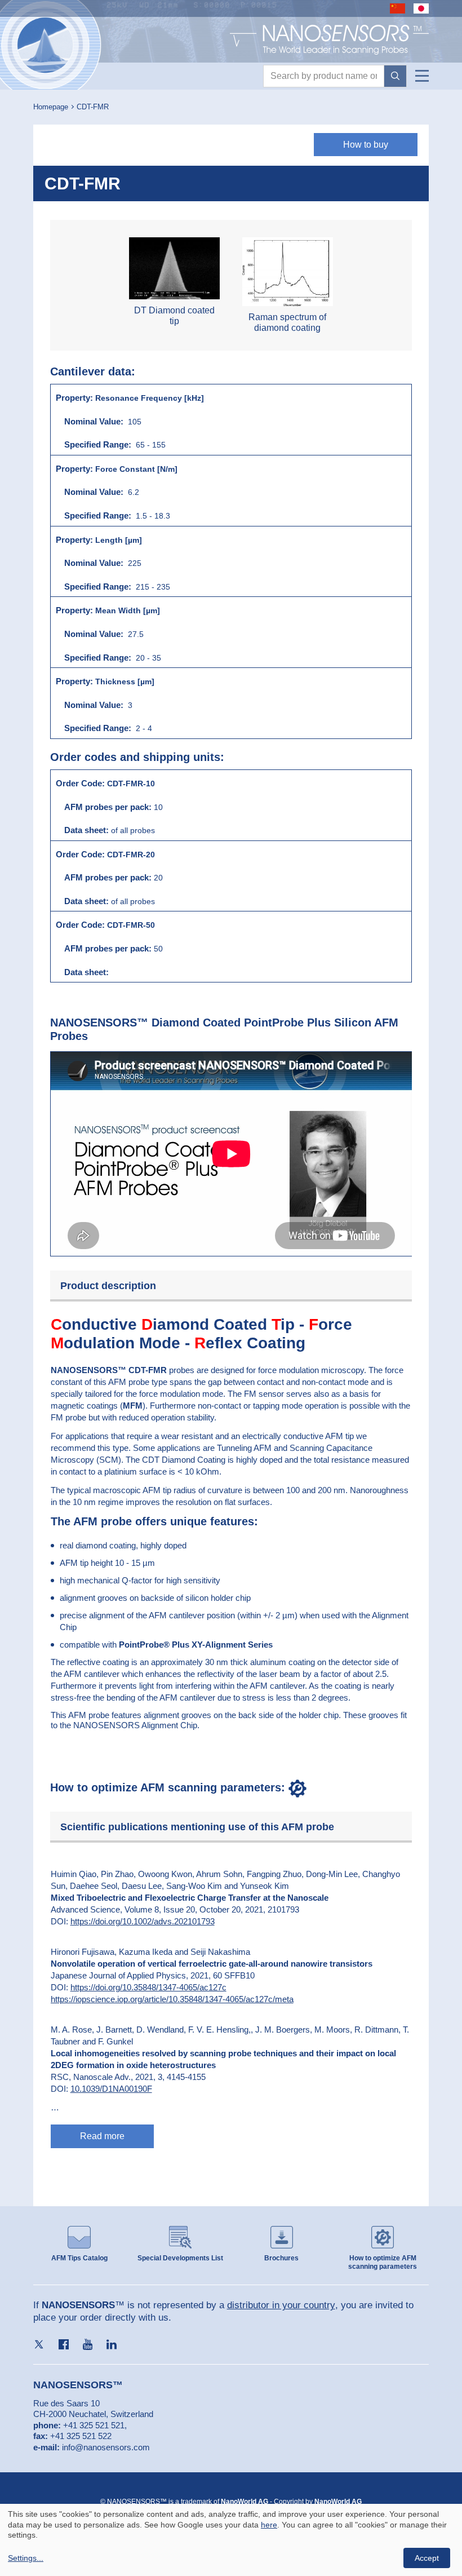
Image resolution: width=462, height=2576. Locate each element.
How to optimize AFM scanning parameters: (169, 1787)
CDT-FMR (93, 107)
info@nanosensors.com (106, 2447)
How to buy (366, 145)
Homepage (51, 107)
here (269, 2525)
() (133, 1406)
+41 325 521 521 (94, 2425)
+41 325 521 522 (81, 2436)
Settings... (26, 2558)
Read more (102, 2136)
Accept (427, 2558)
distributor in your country (281, 2305)
